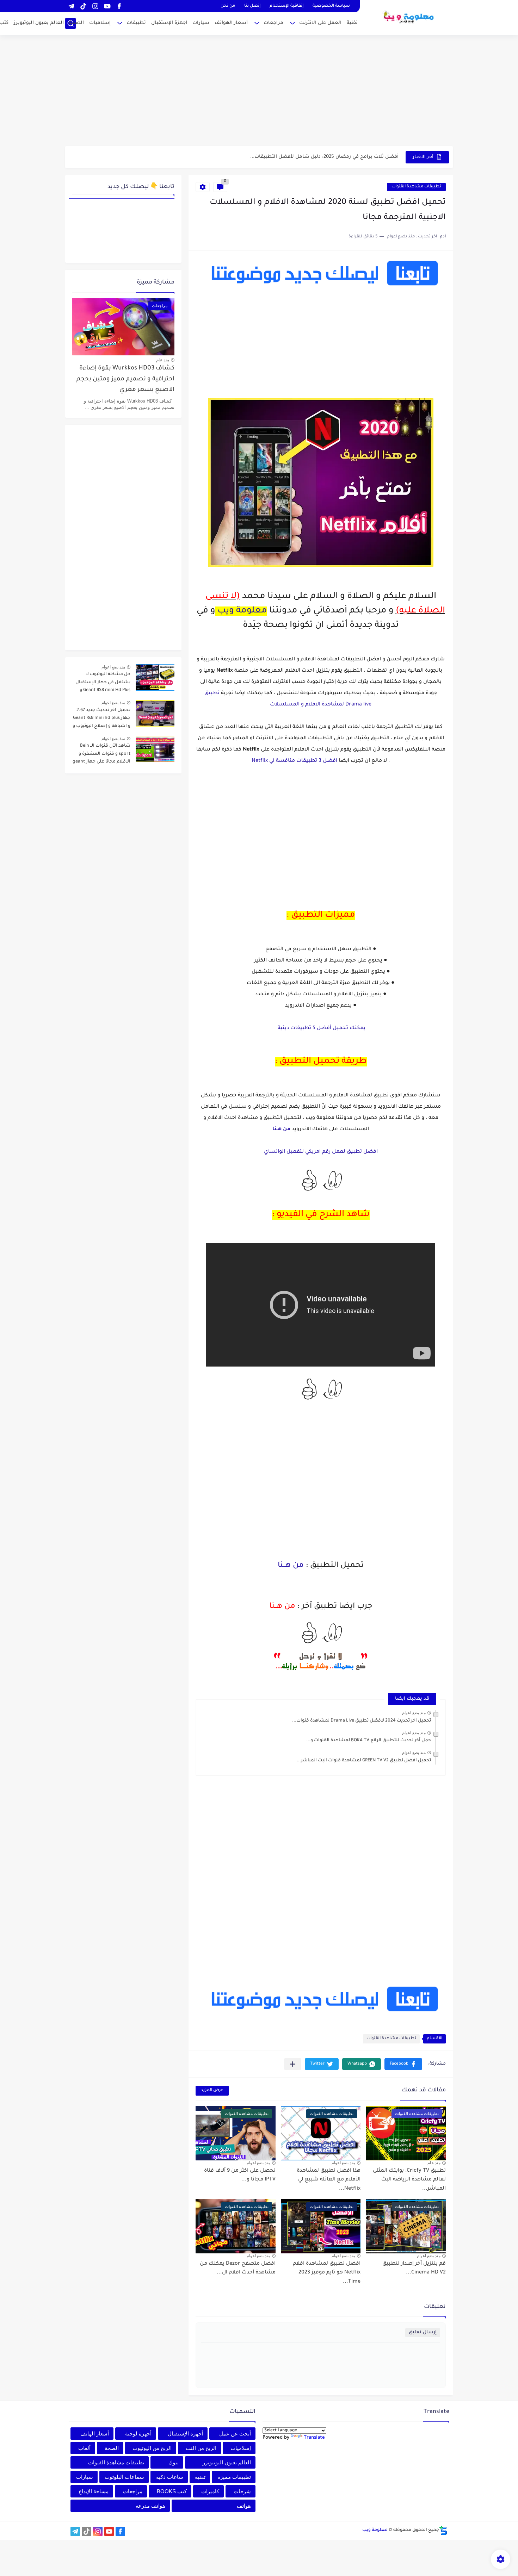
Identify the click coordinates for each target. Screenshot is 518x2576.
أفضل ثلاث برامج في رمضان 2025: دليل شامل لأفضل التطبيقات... (324, 157)
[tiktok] (83, 6)
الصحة (76, 23)
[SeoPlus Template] (443, 2530)
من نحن (228, 6)
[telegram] (71, 6)
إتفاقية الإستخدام (286, 6)
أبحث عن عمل (235, 2434)
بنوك (174, 2462)
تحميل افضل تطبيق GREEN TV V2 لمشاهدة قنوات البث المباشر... (364, 1761)
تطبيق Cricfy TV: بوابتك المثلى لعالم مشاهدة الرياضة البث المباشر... (409, 2180)
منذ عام (434, 2163)
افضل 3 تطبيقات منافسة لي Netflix (294, 761)
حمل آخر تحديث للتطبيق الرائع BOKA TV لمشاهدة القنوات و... (369, 1741)
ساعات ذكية (170, 2477)
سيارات (201, 23)
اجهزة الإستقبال (169, 23)
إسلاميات (100, 23)
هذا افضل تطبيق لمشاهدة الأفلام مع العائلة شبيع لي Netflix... (329, 2180)
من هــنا (291, 1566)
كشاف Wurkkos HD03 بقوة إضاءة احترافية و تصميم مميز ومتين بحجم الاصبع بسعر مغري (125, 379)
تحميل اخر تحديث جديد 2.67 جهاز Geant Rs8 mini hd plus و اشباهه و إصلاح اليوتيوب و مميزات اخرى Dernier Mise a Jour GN (101, 719)
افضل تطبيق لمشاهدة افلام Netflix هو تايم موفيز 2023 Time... (327, 2273)
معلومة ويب (242, 611)
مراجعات (273, 23)
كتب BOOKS (172, 2491)
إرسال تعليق (423, 2332)
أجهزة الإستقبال (185, 2434)
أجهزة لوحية (138, 2434)
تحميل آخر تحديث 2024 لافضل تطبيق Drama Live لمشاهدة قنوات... (362, 1721)
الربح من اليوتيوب (152, 2448)
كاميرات (210, 2491)
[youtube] (107, 6)
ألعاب (84, 2448)
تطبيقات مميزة (234, 2477)
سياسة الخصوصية (331, 6)
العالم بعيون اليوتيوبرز (39, 23)
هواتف (244, 2506)
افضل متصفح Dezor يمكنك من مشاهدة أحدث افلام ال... (238, 2269)
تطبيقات (136, 23)
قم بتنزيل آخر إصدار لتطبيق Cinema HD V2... (414, 2269)
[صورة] (155, 677)
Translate (314, 2438)
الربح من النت (201, 2448)
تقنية (352, 23)
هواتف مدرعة (150, 2506)
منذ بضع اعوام (414, 1713)
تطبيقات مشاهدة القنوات (416, 187)
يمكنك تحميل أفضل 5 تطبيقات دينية (321, 1028)
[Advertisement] (259, 92)
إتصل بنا (252, 6)
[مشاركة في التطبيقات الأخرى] (293, 2064)
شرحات (242, 2491)
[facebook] (119, 6)
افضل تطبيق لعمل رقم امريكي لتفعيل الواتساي (321, 1152)
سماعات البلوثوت (124, 2477)
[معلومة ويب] (409, 17)
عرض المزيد (212, 2090)
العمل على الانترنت (320, 23)
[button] (403, 2064)
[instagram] (95, 6)
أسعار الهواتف (231, 23)
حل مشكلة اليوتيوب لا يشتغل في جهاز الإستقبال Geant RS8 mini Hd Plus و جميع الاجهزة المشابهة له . (103, 683)
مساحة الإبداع (94, 2491)
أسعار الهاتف (95, 2434)
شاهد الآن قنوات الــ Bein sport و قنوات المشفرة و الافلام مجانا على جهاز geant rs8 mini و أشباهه (101, 755)
